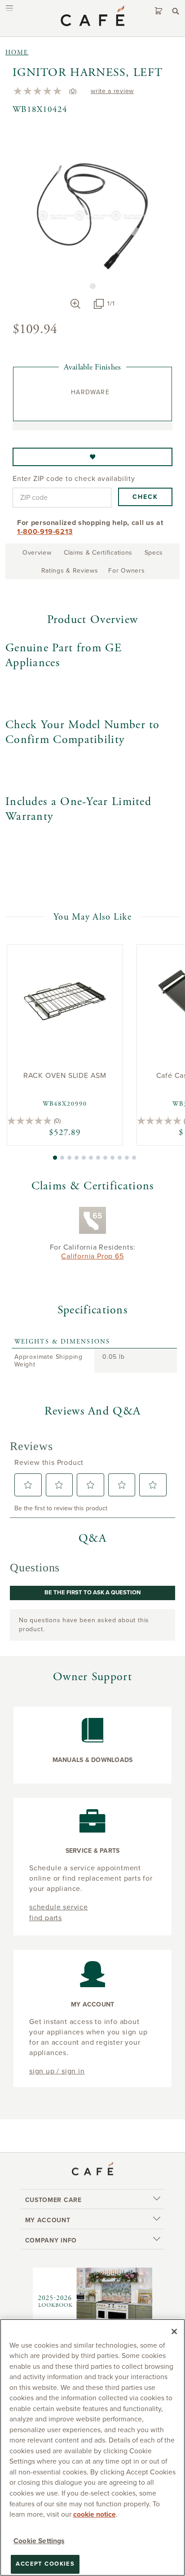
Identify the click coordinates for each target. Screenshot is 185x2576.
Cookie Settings (39, 2541)
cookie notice (95, 2514)
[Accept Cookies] (174, 2331)
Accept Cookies (45, 2564)
